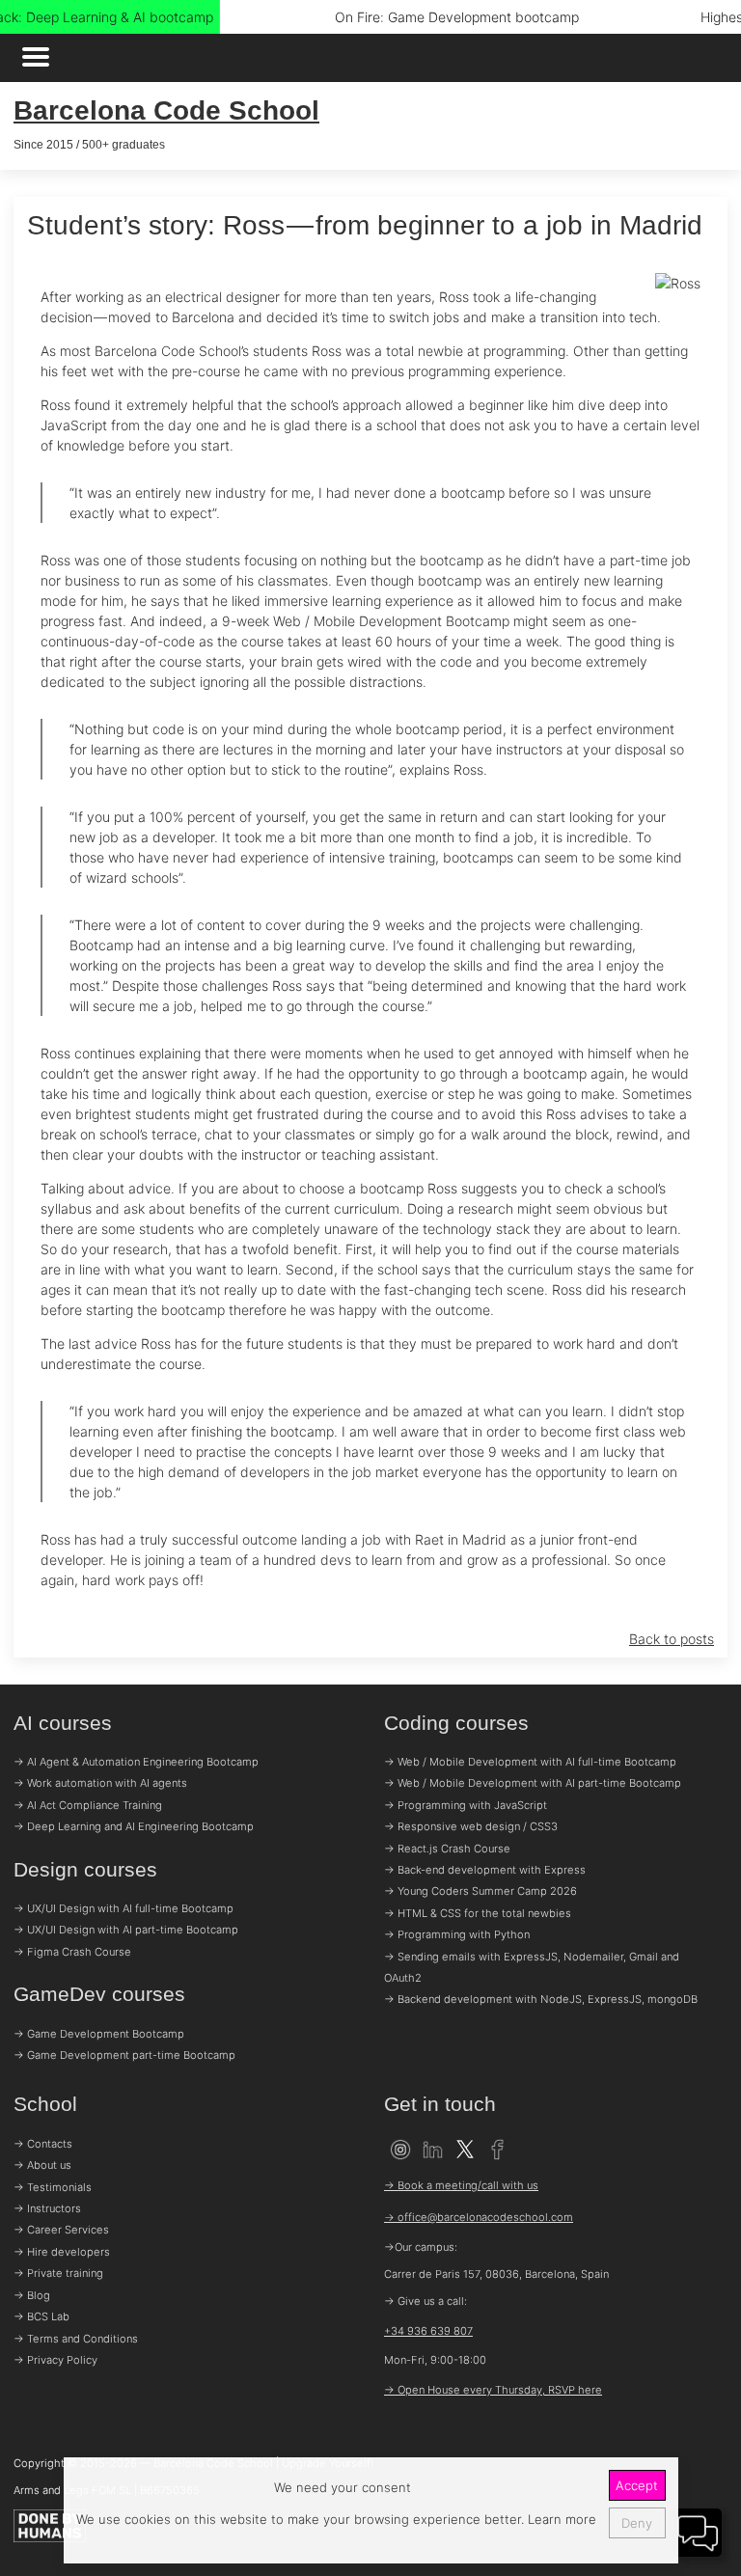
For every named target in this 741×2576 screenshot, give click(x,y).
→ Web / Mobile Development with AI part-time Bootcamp (533, 1783)
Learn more (560, 2519)
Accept (637, 2485)
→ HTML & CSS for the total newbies (478, 1913)
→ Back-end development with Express (485, 1870)
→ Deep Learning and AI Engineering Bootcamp (134, 1826)
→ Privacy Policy (55, 2360)
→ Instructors (47, 2208)
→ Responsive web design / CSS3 (471, 1826)
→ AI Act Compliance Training (88, 1805)
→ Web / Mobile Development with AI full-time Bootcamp (530, 1762)
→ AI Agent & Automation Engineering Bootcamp (136, 1762)
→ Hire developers (62, 2252)
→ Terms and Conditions (76, 2339)
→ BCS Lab (41, 2316)
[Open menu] (36, 58)
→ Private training (58, 2273)
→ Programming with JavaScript (466, 1805)
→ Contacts (43, 2144)
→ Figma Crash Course (72, 1952)
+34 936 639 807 (428, 2331)
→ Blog (32, 2295)
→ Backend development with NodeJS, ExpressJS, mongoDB (541, 1999)
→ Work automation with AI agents (100, 1783)
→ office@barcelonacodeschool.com (479, 2217)
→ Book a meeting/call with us (461, 2185)
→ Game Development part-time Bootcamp (124, 2055)
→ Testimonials (53, 2187)
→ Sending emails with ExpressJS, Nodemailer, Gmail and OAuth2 (532, 1967)
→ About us (42, 2165)
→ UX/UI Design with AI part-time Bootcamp (126, 1930)
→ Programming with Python (457, 1934)
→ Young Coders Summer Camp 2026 (480, 1891)
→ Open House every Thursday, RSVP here (493, 2390)
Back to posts (672, 1639)
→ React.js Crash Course (447, 1849)
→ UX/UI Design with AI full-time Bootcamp (123, 1908)
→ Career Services (61, 2230)
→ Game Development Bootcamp (99, 2034)
